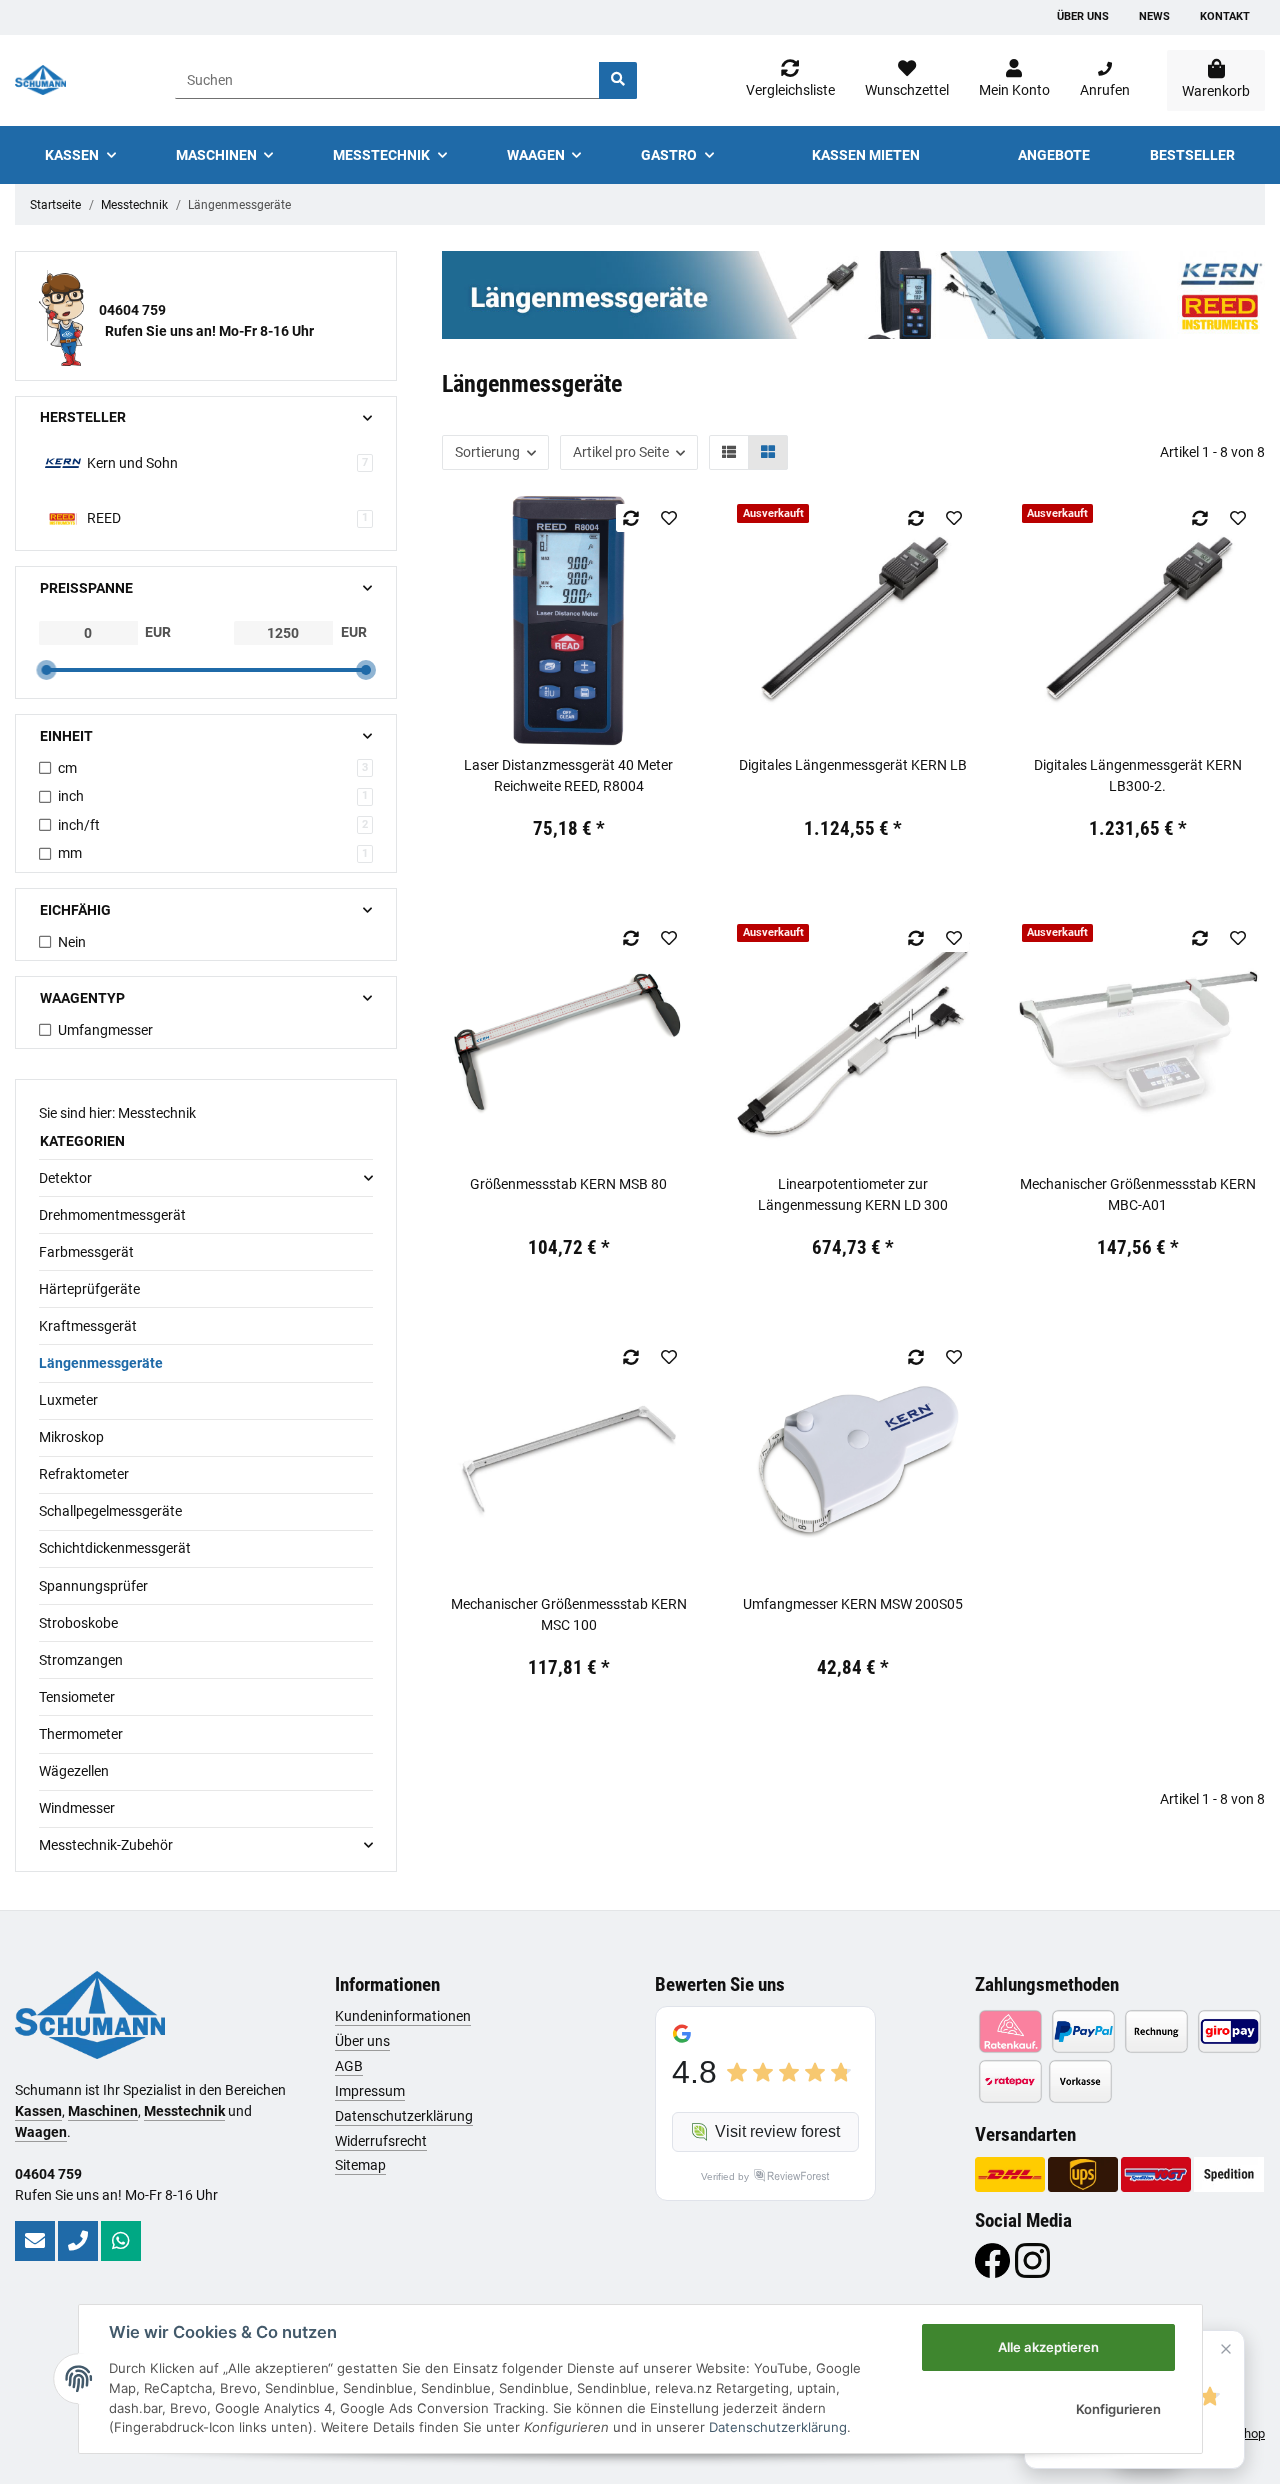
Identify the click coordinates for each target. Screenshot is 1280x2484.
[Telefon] (78, 2241)
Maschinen (103, 2111)
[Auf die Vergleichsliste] (631, 518)
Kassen (38, 2111)
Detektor (65, 1178)
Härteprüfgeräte (89, 1289)
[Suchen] (618, 80)
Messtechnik (184, 2111)
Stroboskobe (78, 1623)
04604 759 (132, 310)
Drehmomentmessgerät (112, 1215)
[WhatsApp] (121, 2241)
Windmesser (77, 1808)
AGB (349, 2066)
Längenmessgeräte (101, 1363)
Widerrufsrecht (381, 2141)
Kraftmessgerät (88, 1326)
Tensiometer (77, 1697)
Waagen (41, 2132)
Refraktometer (84, 1474)
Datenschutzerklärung (404, 2116)
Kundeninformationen (403, 2016)
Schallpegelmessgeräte (110, 1511)
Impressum (370, 2091)
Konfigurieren (1118, 2409)
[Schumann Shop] (40, 80)
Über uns (1083, 16)
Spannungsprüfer (93, 1586)
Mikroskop (71, 1437)
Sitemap (360, 2165)
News (1154, 16)
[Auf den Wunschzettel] (669, 518)
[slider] (46, 670)
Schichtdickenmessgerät (115, 1548)
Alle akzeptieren (1048, 2347)
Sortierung (487, 452)
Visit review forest (777, 2131)
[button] (1014, 80)
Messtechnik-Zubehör (106, 1845)
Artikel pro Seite (621, 452)
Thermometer (81, 1734)
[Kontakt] (35, 2241)
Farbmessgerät (86, 1252)
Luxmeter (68, 1400)
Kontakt (1225, 16)
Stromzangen (81, 1660)
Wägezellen (74, 1771)
